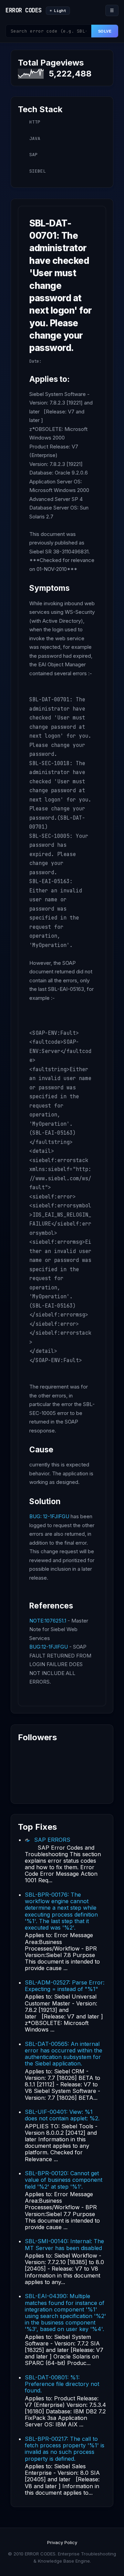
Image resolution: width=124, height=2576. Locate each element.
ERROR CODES (24, 10)
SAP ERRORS (52, 1840)
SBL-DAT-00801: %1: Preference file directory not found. (62, 2384)
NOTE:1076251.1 (48, 1621)
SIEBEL (38, 171)
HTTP (35, 122)
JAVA (35, 138)
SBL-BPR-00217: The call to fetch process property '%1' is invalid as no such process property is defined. (65, 2449)
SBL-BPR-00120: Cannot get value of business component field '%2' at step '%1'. (64, 2180)
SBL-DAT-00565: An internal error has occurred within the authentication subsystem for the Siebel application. (64, 2054)
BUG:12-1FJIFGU (49, 1647)
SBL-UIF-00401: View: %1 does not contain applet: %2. (62, 2115)
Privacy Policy (62, 2542)
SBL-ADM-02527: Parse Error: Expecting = (65, 1986)
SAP (33, 155)
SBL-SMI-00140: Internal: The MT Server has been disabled (64, 2244)
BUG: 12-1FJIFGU (49, 1516)
